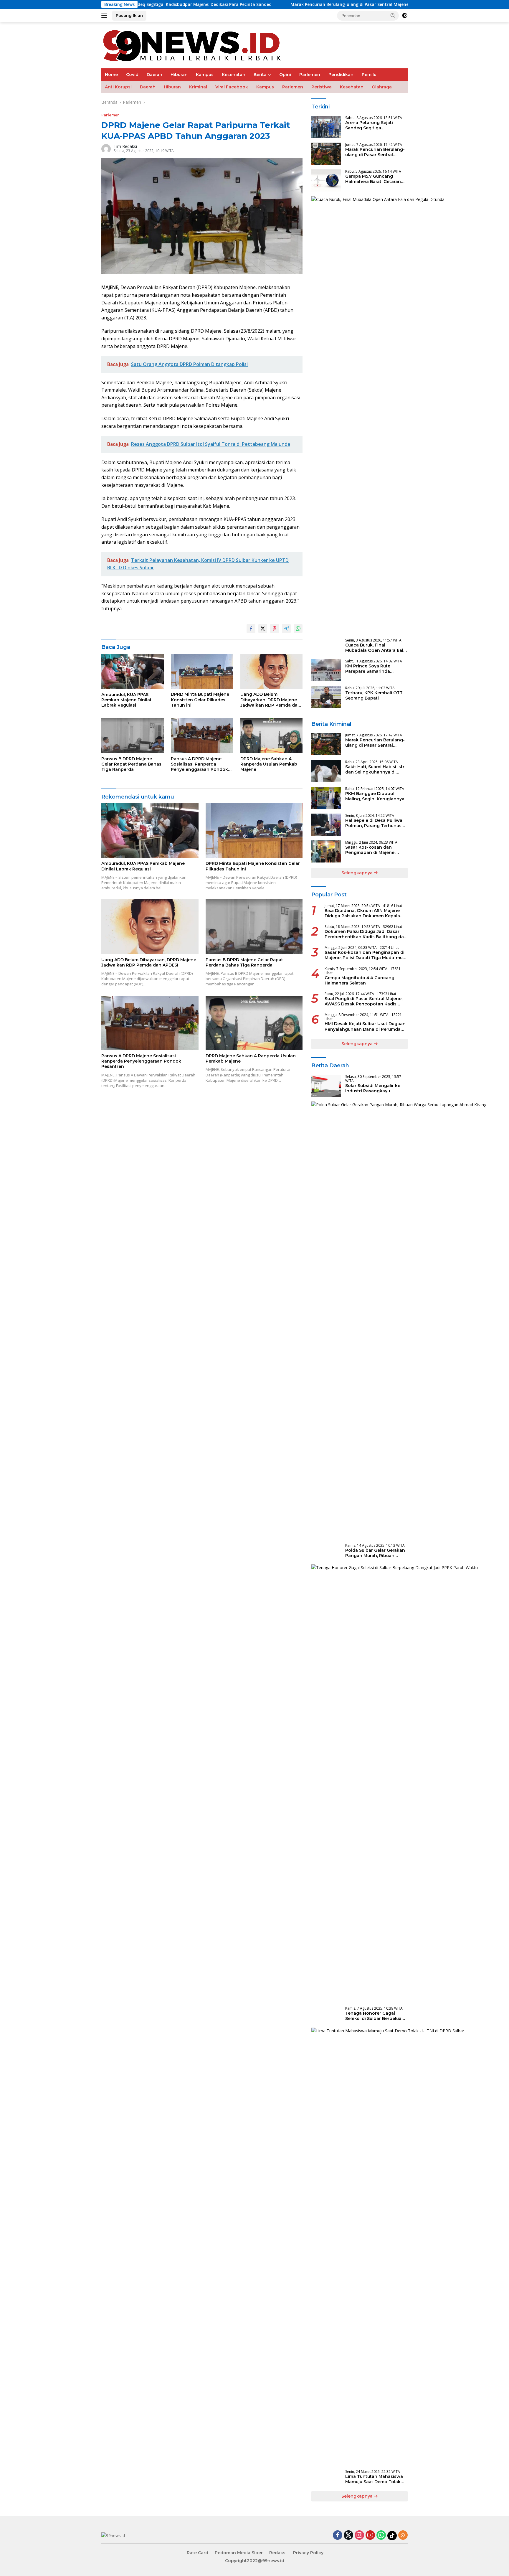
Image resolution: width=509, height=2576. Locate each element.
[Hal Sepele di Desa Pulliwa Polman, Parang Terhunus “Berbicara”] (326, 825)
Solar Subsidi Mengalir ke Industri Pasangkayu (373, 1088)
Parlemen (310, 75)
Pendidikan (341, 75)
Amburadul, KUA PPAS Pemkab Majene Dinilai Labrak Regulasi (126, 700)
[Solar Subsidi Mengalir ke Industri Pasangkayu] (326, 1086)
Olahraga (382, 87)
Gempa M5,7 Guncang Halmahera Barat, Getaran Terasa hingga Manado (373, 179)
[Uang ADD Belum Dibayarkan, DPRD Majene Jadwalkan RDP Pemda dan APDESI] (272, 671)
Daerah (154, 75)
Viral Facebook (232, 87)
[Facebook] (338, 2535)
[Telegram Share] (286, 629)
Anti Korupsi (118, 87)
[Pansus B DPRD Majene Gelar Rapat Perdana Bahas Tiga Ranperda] (133, 736)
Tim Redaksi (125, 146)
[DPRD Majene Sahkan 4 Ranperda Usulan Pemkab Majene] (272, 736)
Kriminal (198, 87)
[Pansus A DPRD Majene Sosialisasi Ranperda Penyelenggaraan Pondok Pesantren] (202, 736)
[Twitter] (348, 2535)
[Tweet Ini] (263, 629)
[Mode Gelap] (405, 16)
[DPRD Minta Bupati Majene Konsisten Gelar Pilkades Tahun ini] (202, 671)
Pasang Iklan (129, 15)
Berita (260, 75)
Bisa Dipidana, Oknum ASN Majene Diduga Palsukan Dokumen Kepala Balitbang (362, 913)
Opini (285, 75)
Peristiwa (322, 87)
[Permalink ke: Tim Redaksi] (106, 148)
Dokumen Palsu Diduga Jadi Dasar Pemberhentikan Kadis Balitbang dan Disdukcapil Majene (366, 934)
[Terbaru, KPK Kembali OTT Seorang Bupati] (326, 697)
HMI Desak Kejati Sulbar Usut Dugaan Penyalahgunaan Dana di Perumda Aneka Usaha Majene (365, 1026)
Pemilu (369, 75)
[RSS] (403, 2535)
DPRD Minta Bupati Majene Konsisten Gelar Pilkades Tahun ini (200, 700)
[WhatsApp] (381, 2535)
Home (111, 75)
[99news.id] (196, 45)
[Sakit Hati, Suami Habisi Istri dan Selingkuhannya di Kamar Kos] (326, 771)
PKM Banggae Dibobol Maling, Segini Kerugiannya (375, 796)
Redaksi (278, 2553)
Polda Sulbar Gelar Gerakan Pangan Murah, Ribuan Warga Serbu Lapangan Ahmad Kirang (375, 1553)
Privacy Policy (308, 2553)
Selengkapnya (358, 873)
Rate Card (198, 2553)
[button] (393, 15)
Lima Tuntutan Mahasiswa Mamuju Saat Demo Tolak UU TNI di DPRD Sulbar (374, 2479)
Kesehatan (234, 75)
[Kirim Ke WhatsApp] (298, 629)
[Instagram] (359, 2535)
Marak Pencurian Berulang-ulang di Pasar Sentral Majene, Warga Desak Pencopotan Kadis (301, 4)
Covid (132, 75)
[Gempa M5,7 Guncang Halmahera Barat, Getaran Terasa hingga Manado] (326, 180)
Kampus (205, 75)
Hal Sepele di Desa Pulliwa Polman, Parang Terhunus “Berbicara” (374, 823)
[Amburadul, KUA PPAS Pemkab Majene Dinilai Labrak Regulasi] (133, 671)
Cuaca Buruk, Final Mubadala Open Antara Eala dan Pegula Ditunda (376, 648)
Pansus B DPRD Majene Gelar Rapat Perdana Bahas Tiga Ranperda (131, 764)
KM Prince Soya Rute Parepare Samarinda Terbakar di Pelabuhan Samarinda (370, 669)
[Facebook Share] (251, 629)
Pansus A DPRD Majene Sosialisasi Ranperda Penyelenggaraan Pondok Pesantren (199, 764)
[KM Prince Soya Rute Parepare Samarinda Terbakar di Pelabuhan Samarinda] (326, 670)
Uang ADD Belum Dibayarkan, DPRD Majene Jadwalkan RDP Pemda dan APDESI (270, 700)
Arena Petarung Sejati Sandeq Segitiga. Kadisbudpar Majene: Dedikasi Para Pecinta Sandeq (369, 125)
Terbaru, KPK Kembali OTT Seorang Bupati (374, 695)
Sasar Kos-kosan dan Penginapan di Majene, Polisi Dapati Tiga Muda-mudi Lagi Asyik (372, 850)
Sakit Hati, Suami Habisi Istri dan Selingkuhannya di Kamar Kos (375, 769)
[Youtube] (370, 2535)
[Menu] (105, 16)
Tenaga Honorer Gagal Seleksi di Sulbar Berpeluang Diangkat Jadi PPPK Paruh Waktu (376, 2016)
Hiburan (179, 75)
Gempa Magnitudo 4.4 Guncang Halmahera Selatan (360, 980)
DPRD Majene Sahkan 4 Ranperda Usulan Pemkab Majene (269, 764)
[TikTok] (392, 2536)
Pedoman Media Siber (239, 2553)
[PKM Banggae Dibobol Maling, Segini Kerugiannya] (326, 798)
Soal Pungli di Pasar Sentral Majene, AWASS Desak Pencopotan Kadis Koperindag (363, 1001)
